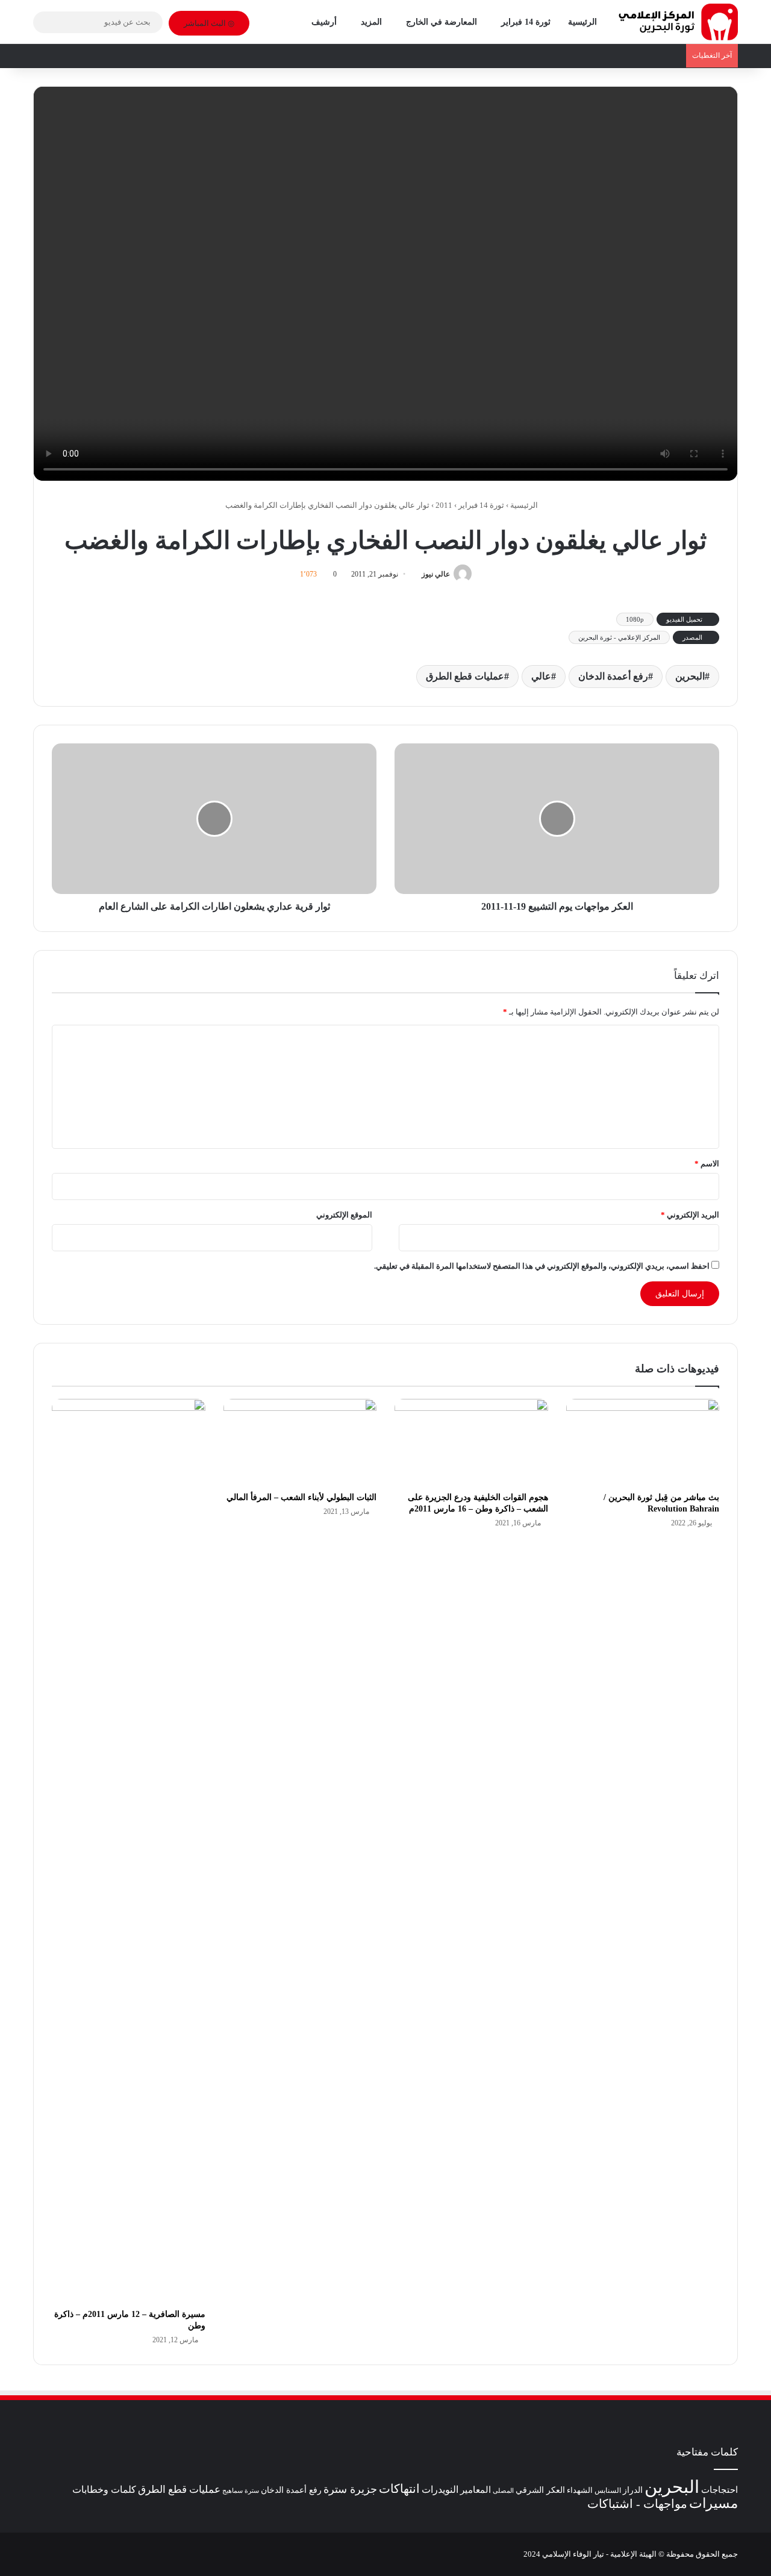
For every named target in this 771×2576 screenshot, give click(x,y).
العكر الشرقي (540, 2490)
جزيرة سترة (350, 2489)
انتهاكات (399, 2489)
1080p (635, 619)
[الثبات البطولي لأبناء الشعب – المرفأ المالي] (300, 1442)
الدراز (633, 2490)
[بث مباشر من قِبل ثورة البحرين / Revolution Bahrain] (643, 1442)
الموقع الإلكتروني (344, 1215)
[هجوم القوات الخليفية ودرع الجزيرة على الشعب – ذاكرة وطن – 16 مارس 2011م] (471, 1442)
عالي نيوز (436, 574)
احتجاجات (719, 2490)
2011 (444, 505)
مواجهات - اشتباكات (637, 2504)
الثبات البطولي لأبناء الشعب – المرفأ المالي (301, 1497)
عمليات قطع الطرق (465, 676)
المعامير (476, 2490)
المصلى (503, 2490)
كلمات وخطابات (104, 2490)
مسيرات (713, 2503)
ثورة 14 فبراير (526, 22)
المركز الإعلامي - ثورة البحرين (619, 637)
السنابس (608, 2490)
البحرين (690, 676)
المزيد (371, 22)
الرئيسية (582, 22)
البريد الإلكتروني (690, 1215)
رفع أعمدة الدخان (613, 676)
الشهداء (580, 2490)
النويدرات (440, 2490)
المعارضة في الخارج (442, 22)
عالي (541, 676)
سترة (252, 2491)
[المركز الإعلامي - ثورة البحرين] (678, 22)
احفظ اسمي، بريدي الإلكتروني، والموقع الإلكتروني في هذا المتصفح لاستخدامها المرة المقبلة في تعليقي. (542, 1266)
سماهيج (233, 2490)
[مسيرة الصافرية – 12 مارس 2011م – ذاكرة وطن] (129, 1851)
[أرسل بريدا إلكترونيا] (417, 574)
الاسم (707, 1164)
